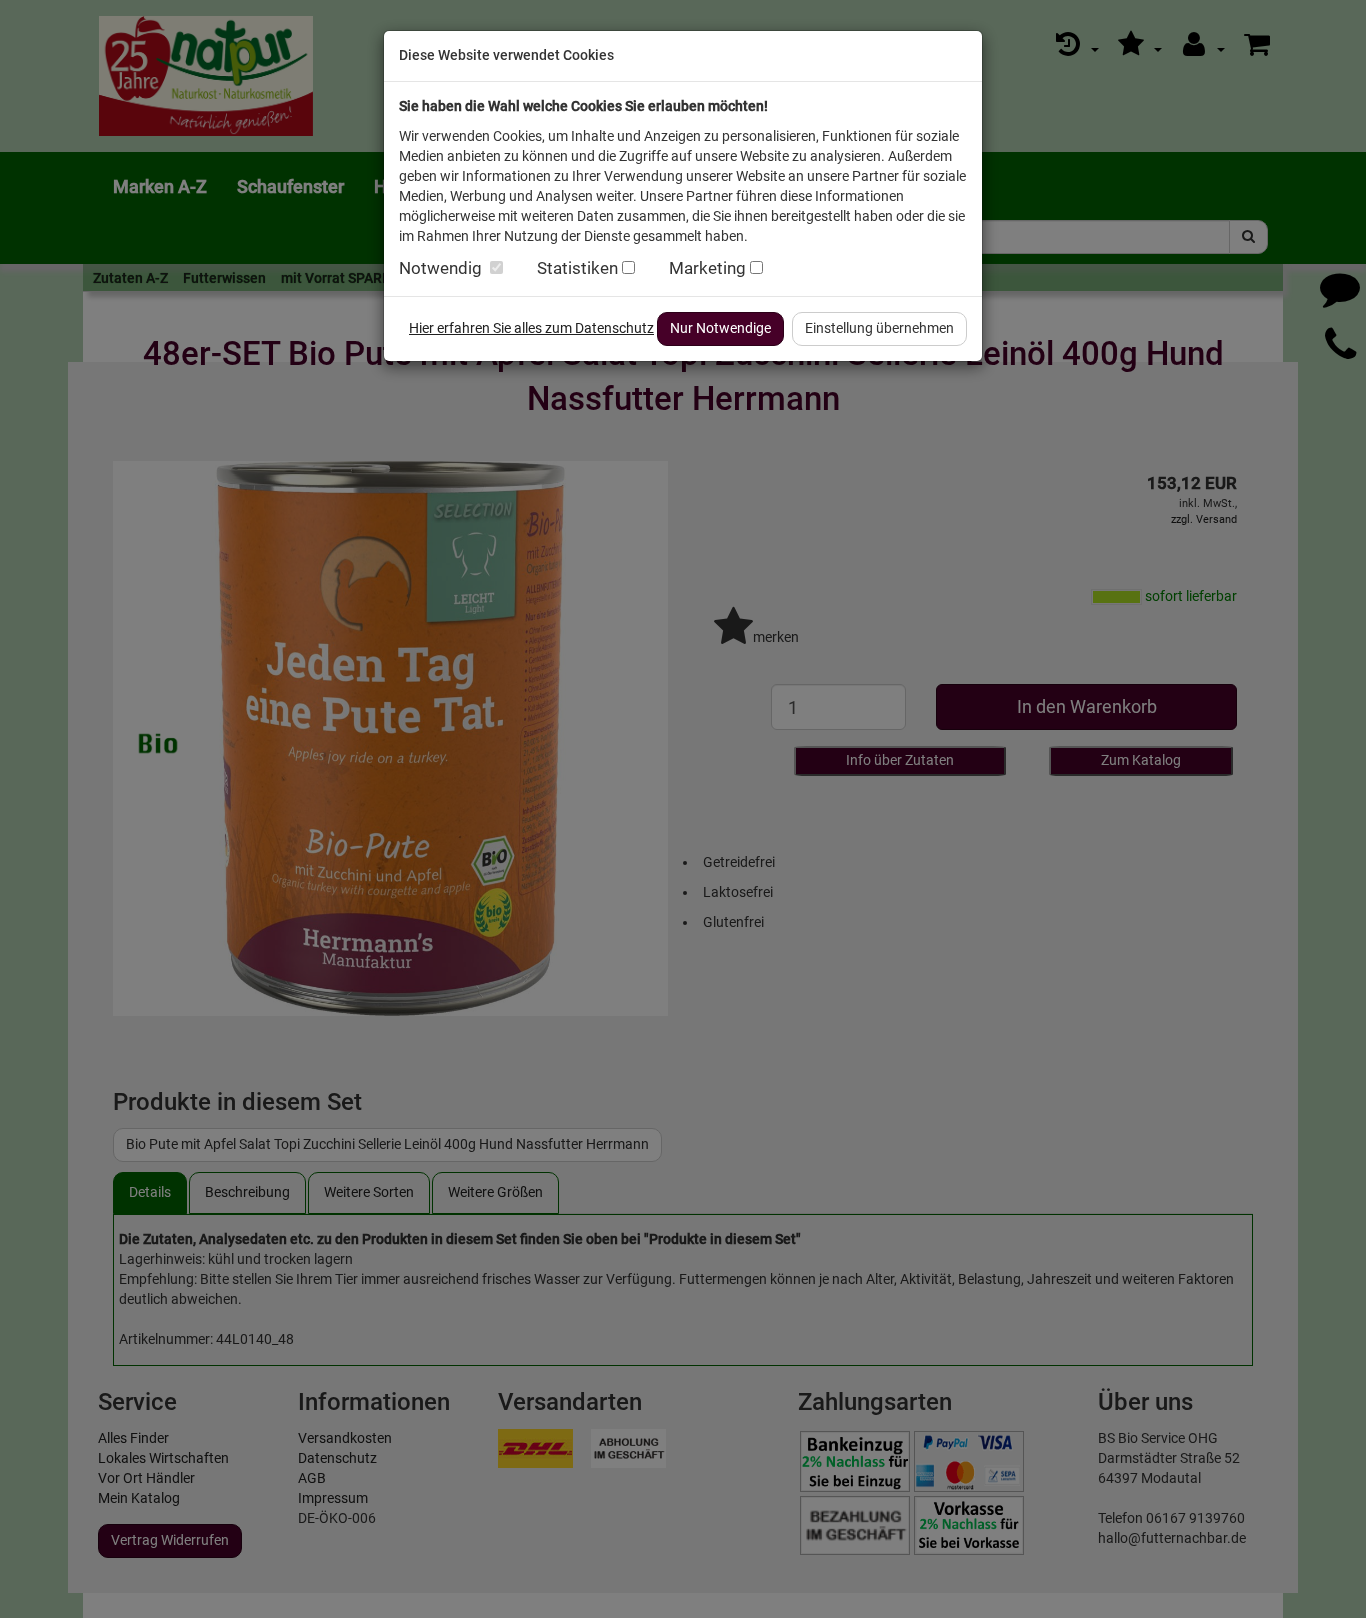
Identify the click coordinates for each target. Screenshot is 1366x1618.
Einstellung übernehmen (879, 328)
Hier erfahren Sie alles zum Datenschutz (531, 328)
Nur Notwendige (720, 328)
